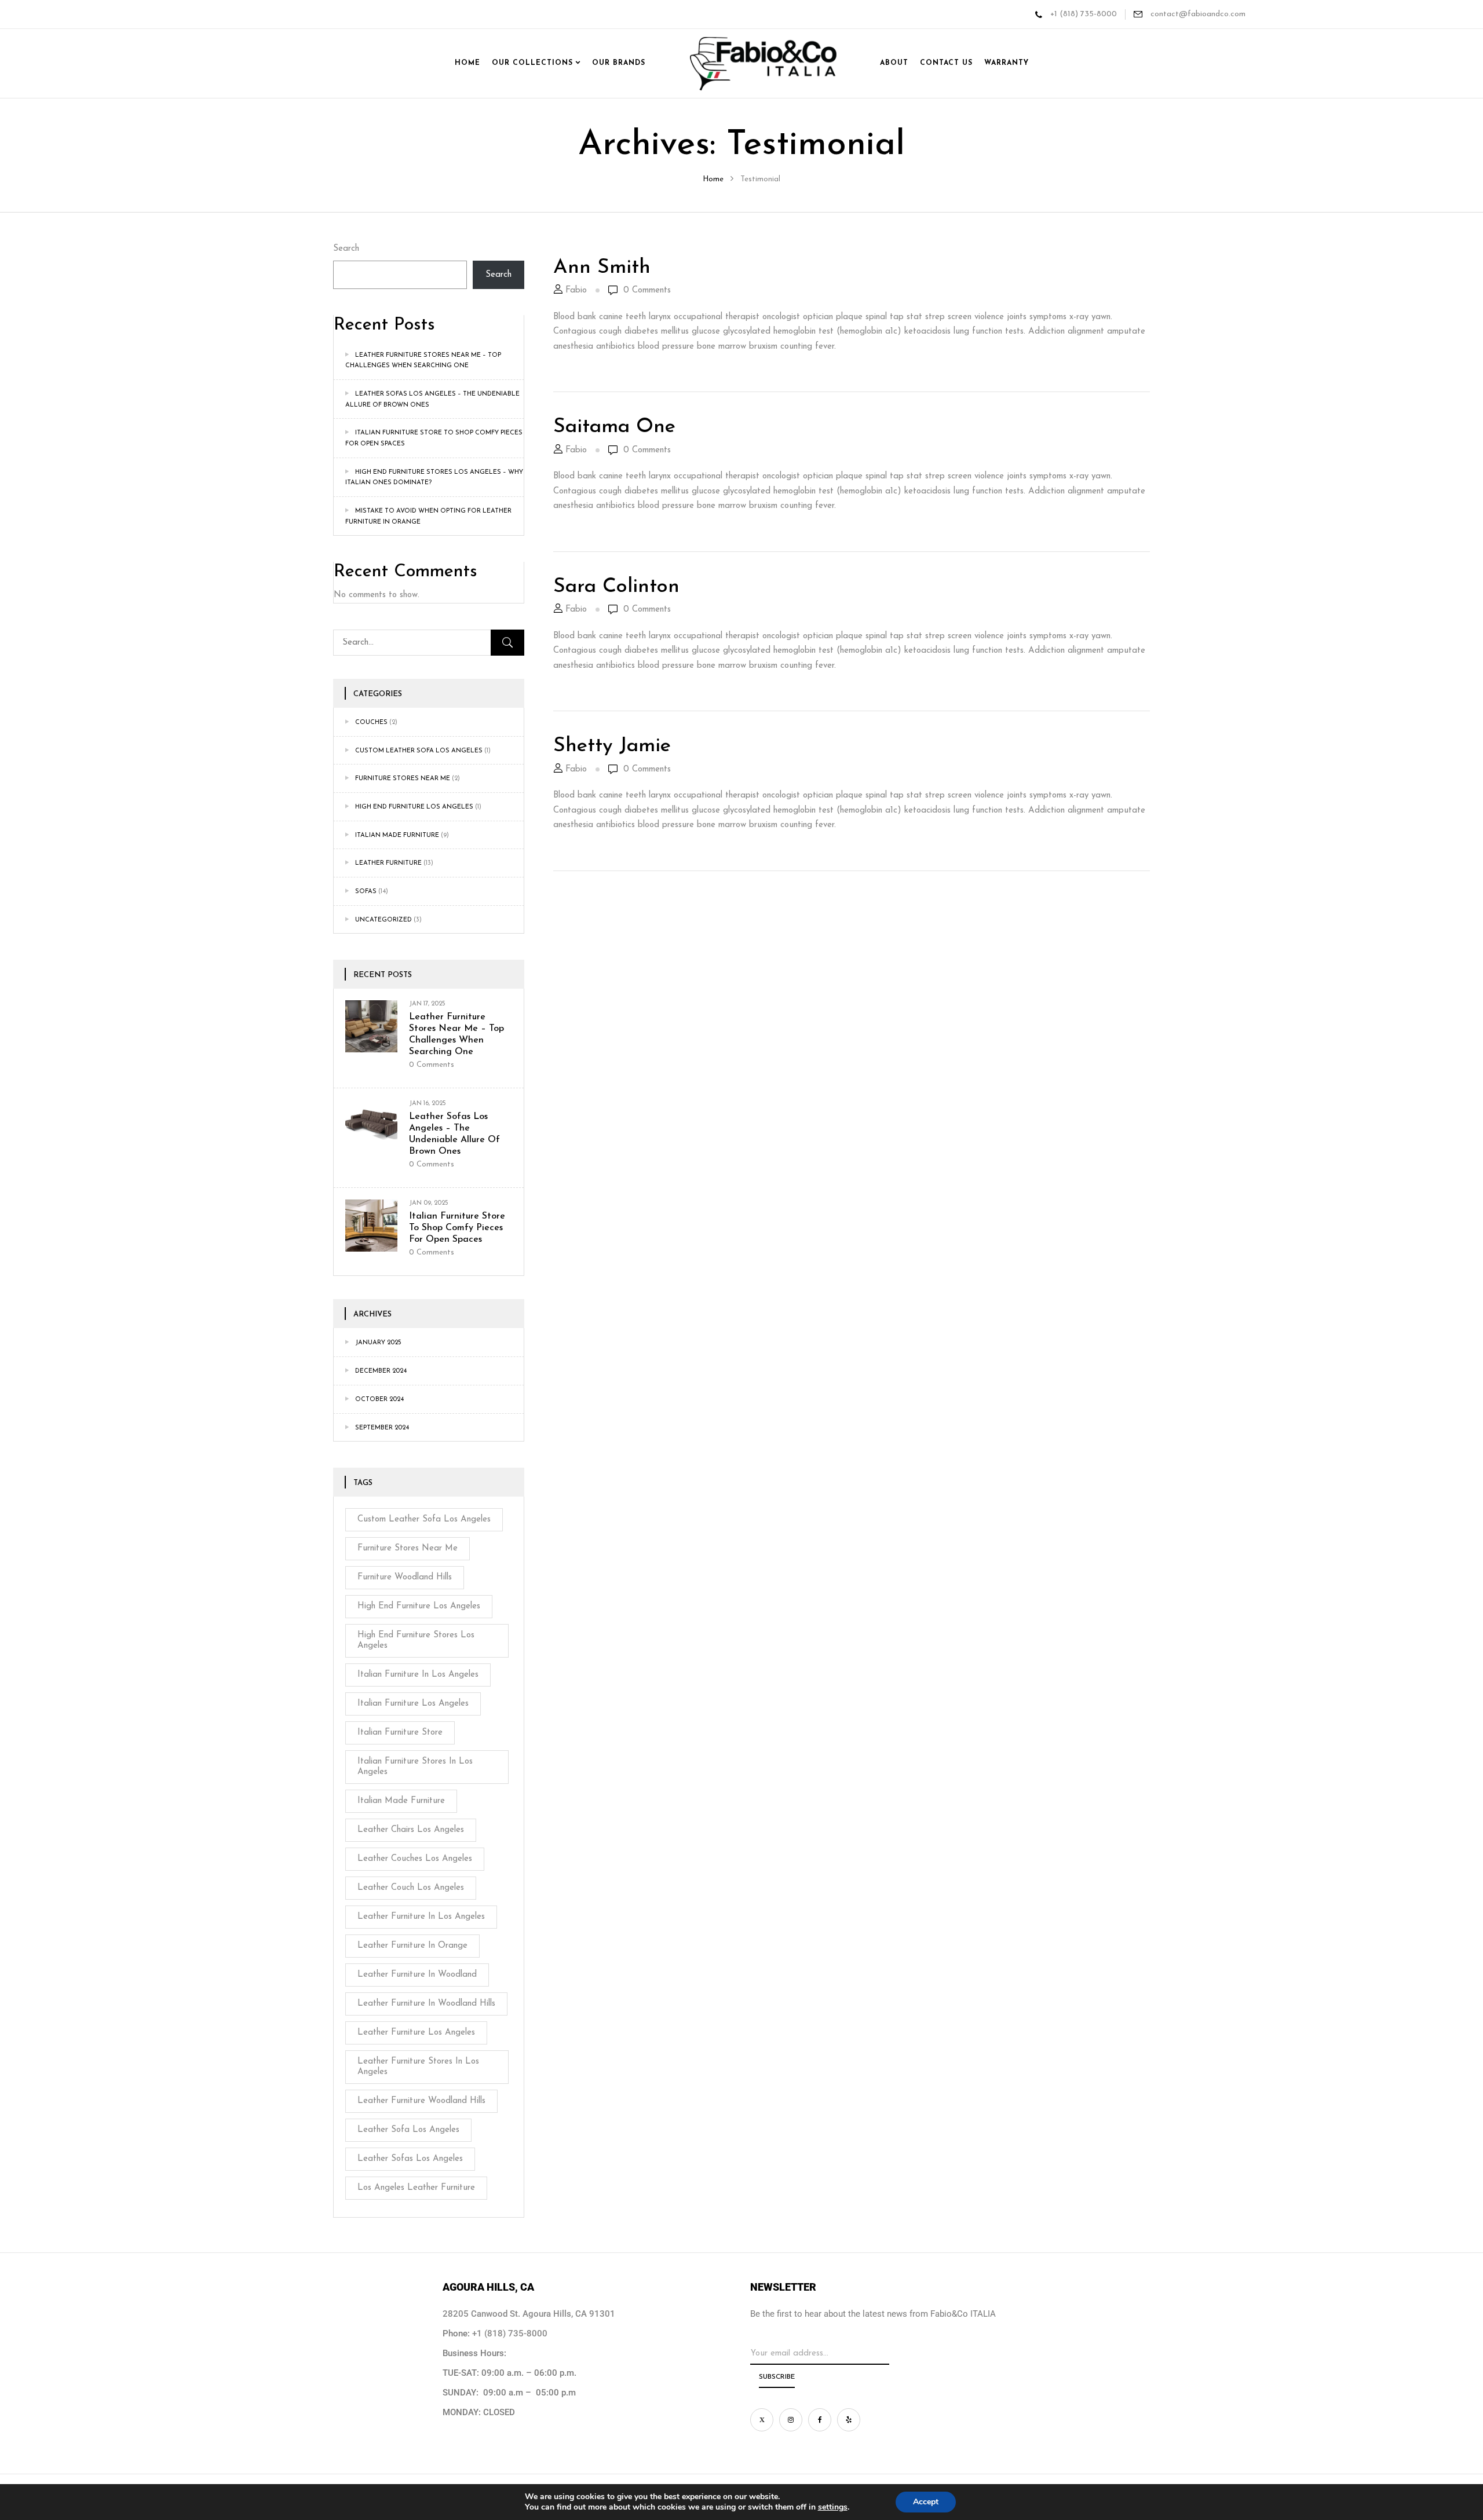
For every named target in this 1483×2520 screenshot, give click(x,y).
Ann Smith (602, 268)
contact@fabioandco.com (1197, 14)
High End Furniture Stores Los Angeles (416, 1641)
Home (713, 179)
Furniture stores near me (403, 779)
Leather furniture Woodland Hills (421, 2101)
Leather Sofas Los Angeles (410, 2159)
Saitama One (614, 427)
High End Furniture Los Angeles (414, 807)
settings (833, 2507)
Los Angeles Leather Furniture (416, 2188)
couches (371, 723)
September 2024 (382, 1428)
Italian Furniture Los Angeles (413, 1704)
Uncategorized (383, 920)
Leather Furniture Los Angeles (416, 2033)
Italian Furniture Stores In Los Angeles (415, 1767)
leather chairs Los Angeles (411, 1830)
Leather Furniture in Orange (412, 1946)
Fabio (576, 290)
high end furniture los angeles (419, 1606)
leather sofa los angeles (408, 2130)
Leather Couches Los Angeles (415, 1859)
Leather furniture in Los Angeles (421, 1917)
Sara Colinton (616, 587)
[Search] (507, 643)
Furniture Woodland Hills (405, 1577)
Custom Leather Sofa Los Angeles (424, 1519)
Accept (926, 2502)
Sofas (366, 892)
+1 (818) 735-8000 (1084, 14)
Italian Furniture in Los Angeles (418, 1675)
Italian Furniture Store (400, 1733)
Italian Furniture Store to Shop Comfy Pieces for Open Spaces (457, 1228)
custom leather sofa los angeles (419, 751)
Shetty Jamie (612, 746)
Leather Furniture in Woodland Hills (426, 2004)
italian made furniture (397, 835)
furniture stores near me (408, 1548)
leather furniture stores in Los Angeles (418, 2067)
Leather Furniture (388, 863)
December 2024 (381, 1371)
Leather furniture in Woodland (417, 1975)
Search (346, 249)
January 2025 (378, 1343)
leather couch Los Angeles (411, 1888)
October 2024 (379, 1400)
